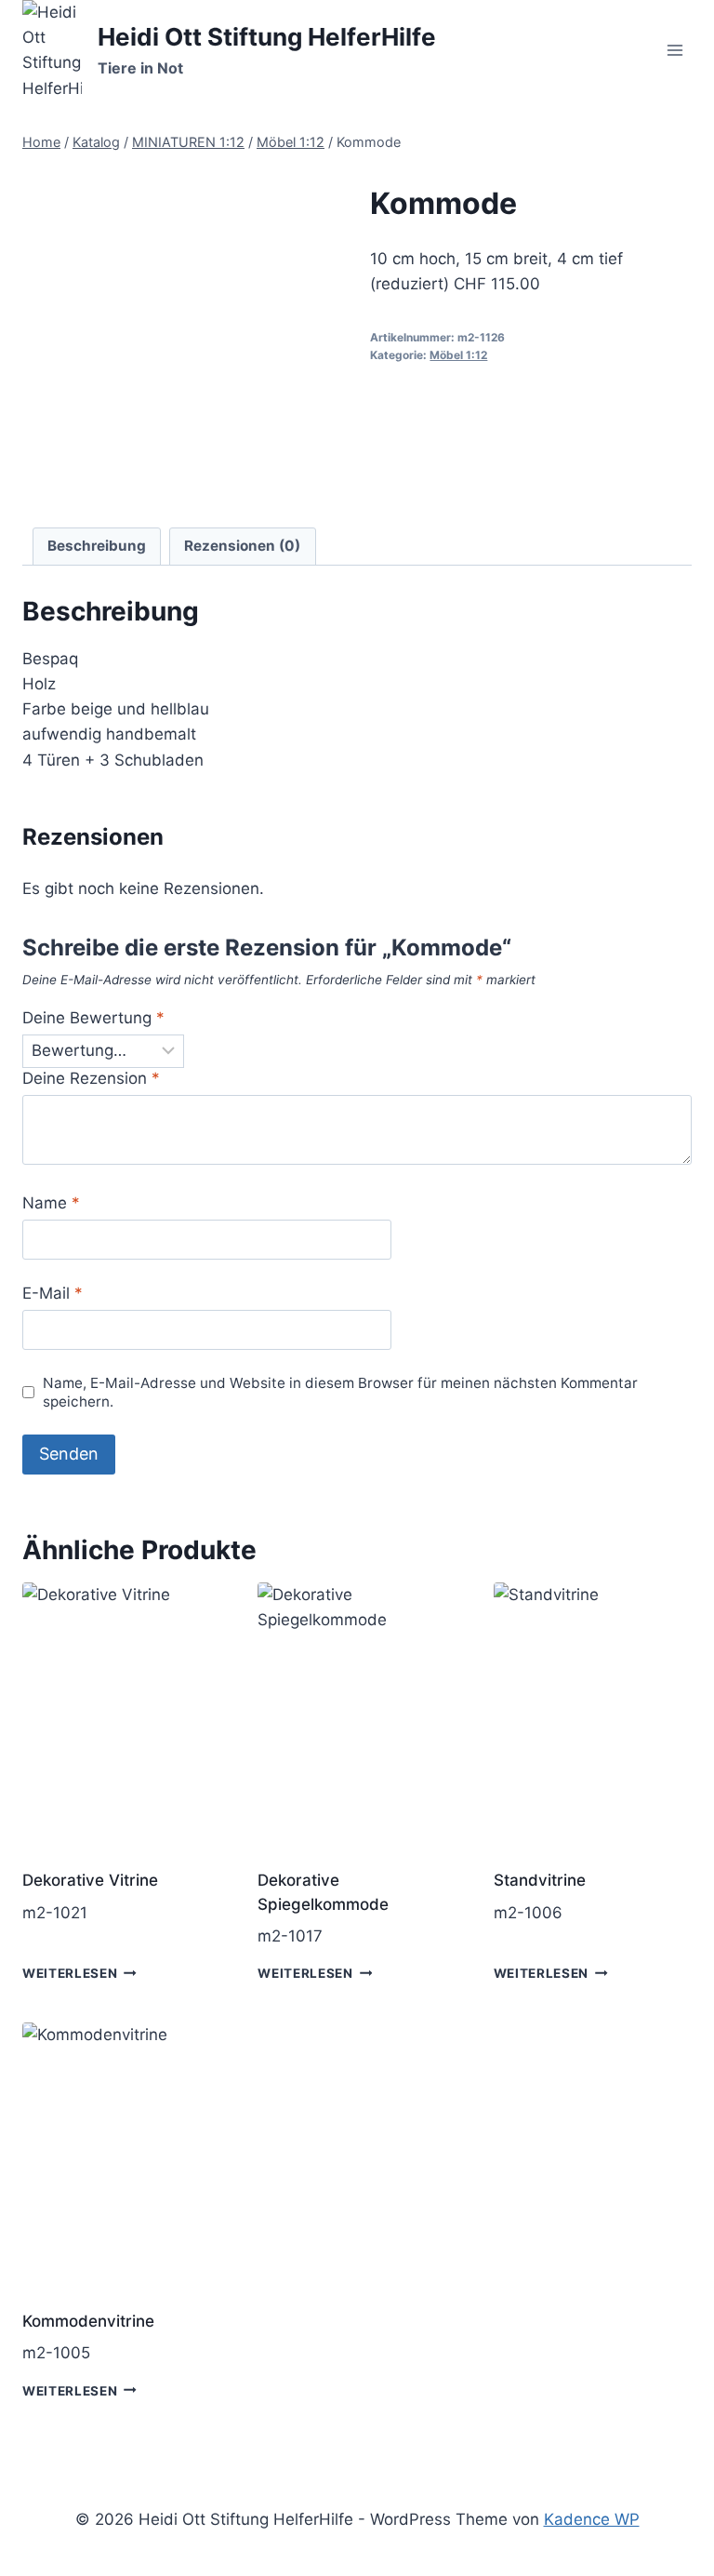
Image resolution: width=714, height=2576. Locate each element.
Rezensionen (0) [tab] (242, 546)
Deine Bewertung (93, 1018)
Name (51, 1203)
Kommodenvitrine (88, 2321)
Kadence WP (592, 2519)
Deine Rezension (91, 1078)
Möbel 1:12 (458, 355)
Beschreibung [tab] (97, 546)
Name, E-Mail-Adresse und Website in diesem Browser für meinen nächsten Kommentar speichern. (340, 1392)
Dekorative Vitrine (90, 1880)
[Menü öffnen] (674, 51)
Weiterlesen (70, 1973)
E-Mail (53, 1293)
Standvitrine (540, 1880)
